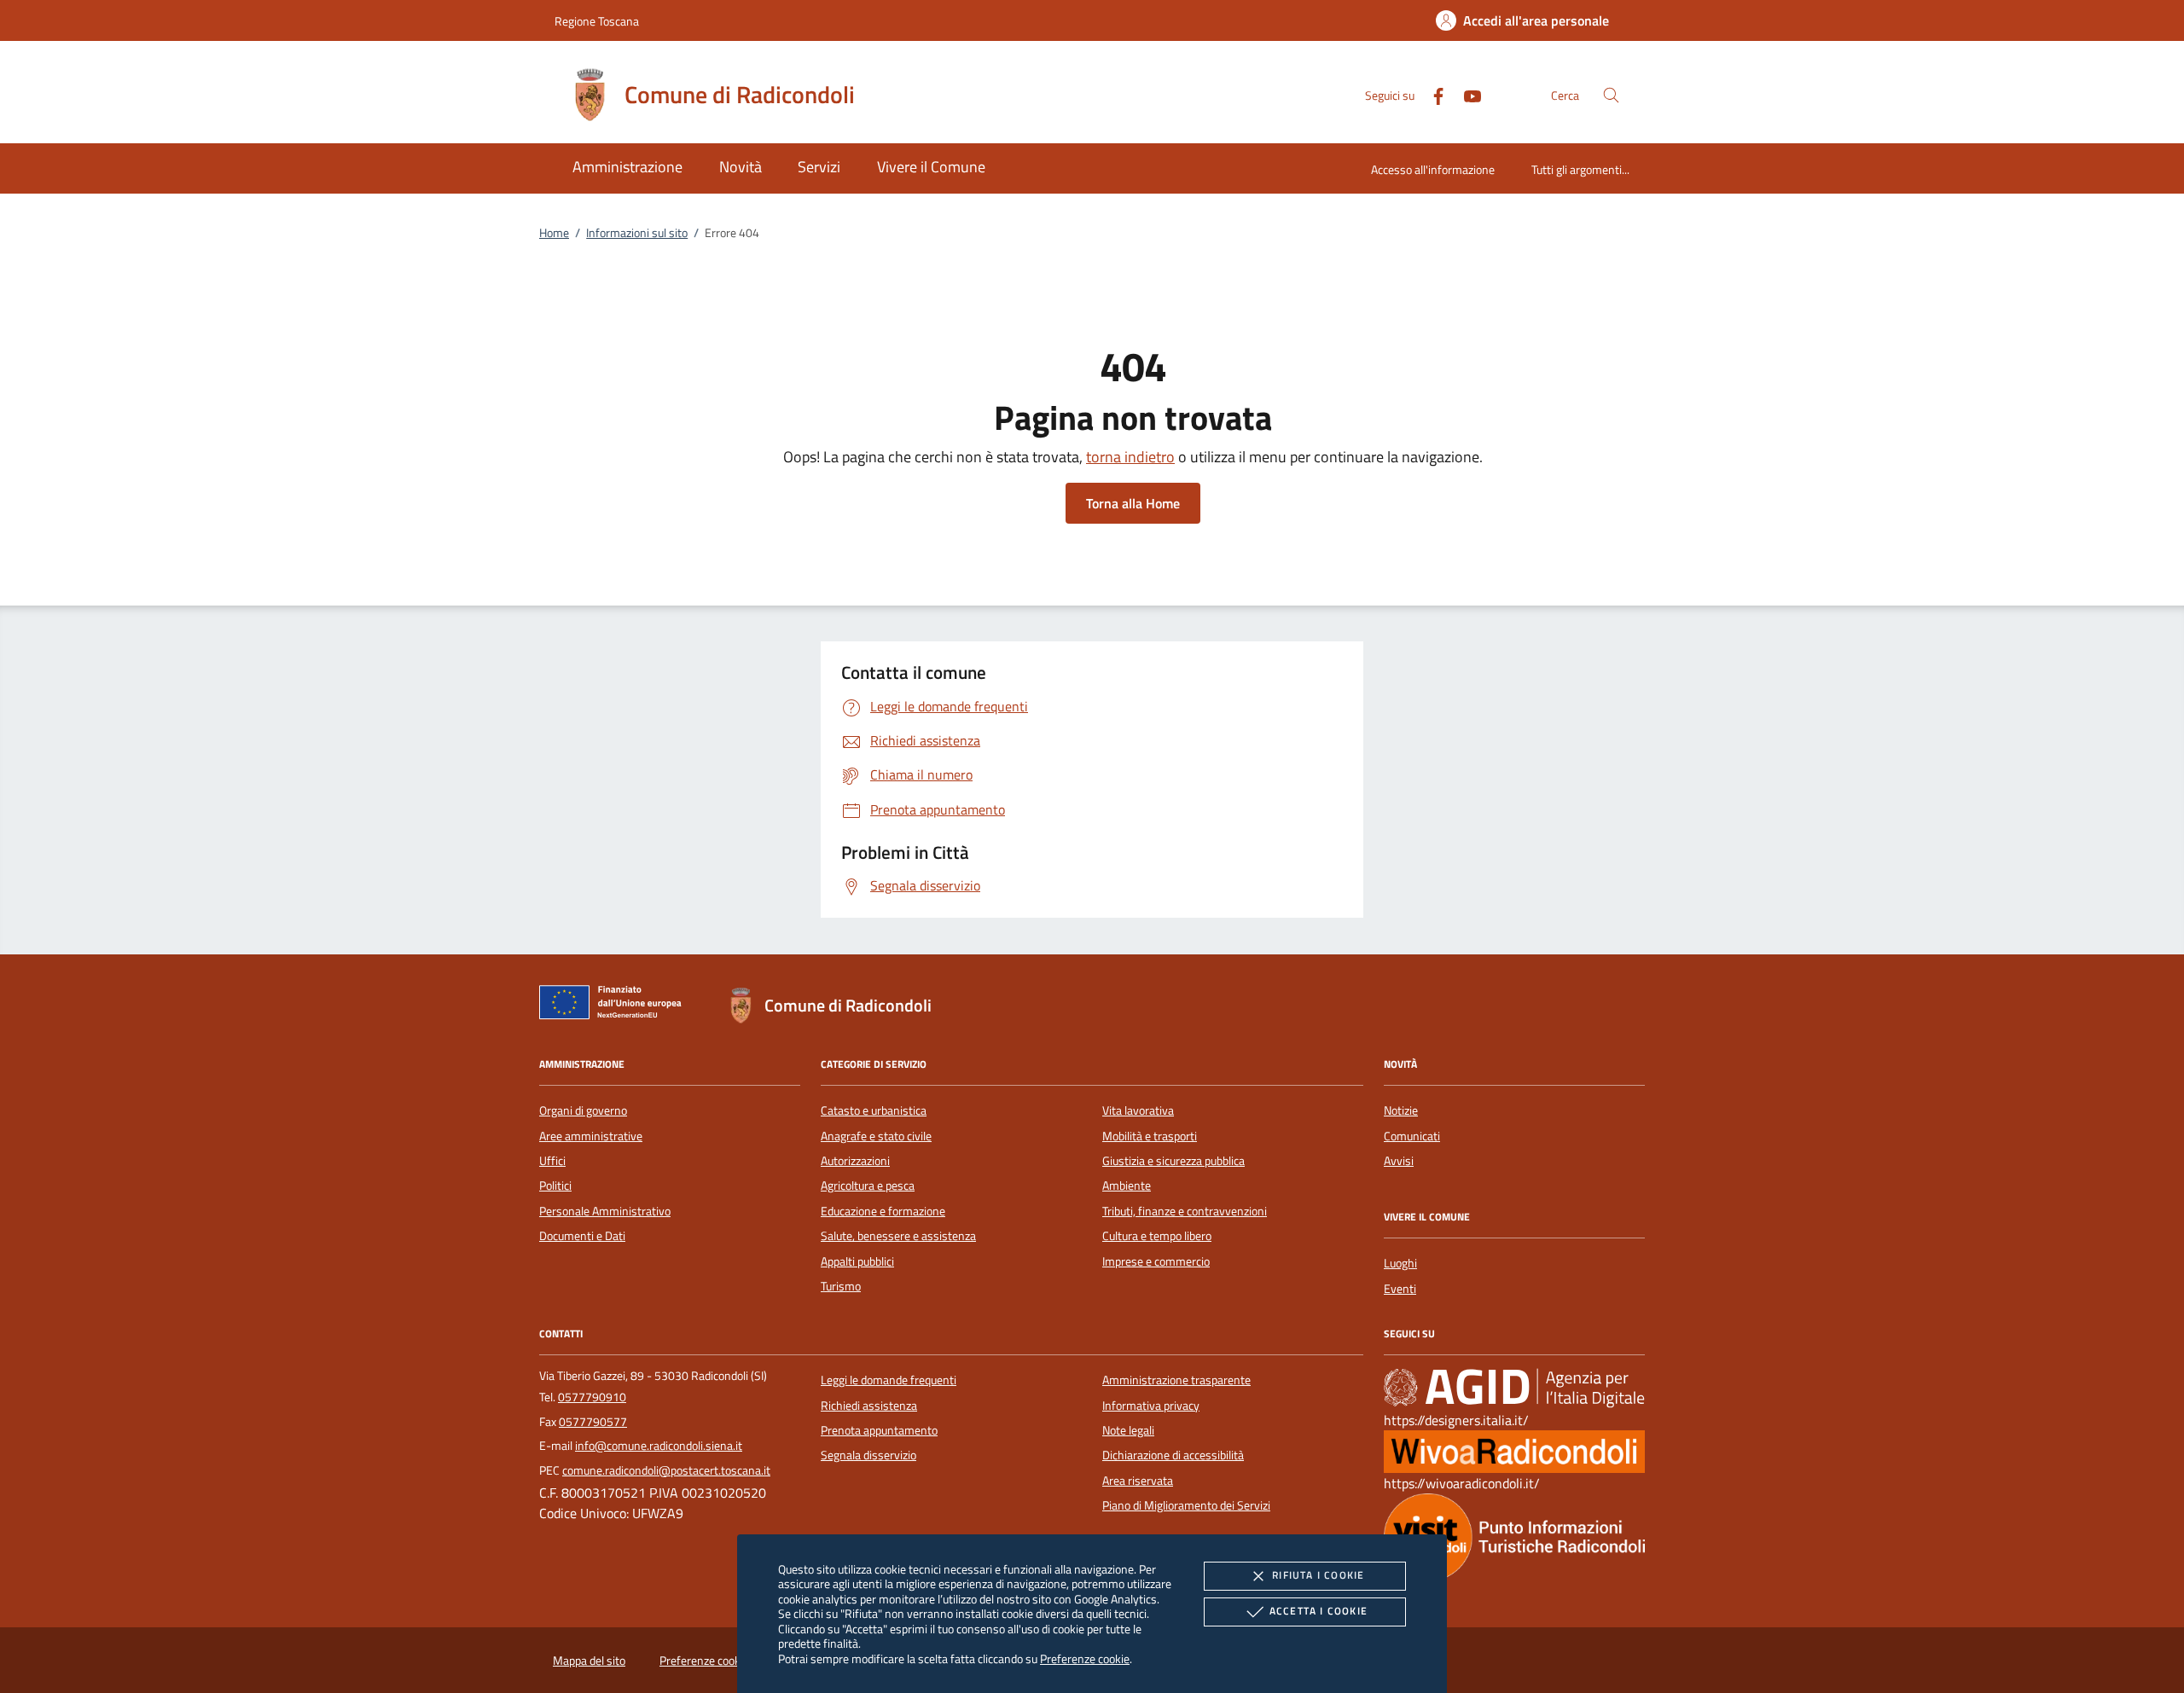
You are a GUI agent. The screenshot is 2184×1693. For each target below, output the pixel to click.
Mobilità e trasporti (1150, 1136)
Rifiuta (1318, 1575)
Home (554, 233)
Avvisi (1399, 1161)
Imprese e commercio (1156, 1261)
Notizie (1401, 1110)
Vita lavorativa (1138, 1110)
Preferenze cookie (1085, 1658)
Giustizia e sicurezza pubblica (1173, 1161)
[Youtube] (1466, 94)
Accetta (1319, 1611)
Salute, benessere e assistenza (898, 1236)
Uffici (552, 1161)
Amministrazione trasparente (1176, 1380)
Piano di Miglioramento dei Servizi (1186, 1505)
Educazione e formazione (883, 1211)
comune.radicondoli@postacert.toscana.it (666, 1470)
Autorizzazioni (855, 1161)
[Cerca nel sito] (1611, 95)
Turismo (841, 1286)
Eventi (1400, 1289)
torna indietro (1130, 457)
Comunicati (1412, 1136)
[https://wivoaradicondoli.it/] (1514, 1451)
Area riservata (1138, 1481)
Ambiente (1127, 1186)
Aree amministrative (591, 1136)
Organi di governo (583, 1110)
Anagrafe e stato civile (876, 1136)
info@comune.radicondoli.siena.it (659, 1446)
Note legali (1128, 1430)
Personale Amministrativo (605, 1211)
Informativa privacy (1151, 1406)
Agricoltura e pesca (868, 1186)
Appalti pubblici (857, 1261)
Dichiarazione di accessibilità (1173, 1455)
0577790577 (593, 1422)
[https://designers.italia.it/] (1514, 1388)
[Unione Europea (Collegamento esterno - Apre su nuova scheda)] (615, 1006)
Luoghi (1400, 1263)
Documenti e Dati (582, 1236)
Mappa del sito (589, 1661)
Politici (555, 1186)
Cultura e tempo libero (1157, 1236)
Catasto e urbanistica (874, 1110)
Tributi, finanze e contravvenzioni (1185, 1211)
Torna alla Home (1133, 503)
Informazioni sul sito (637, 233)
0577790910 (592, 1397)
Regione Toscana (597, 21)
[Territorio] (1514, 1536)
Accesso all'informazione (1433, 169)
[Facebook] (1432, 94)
